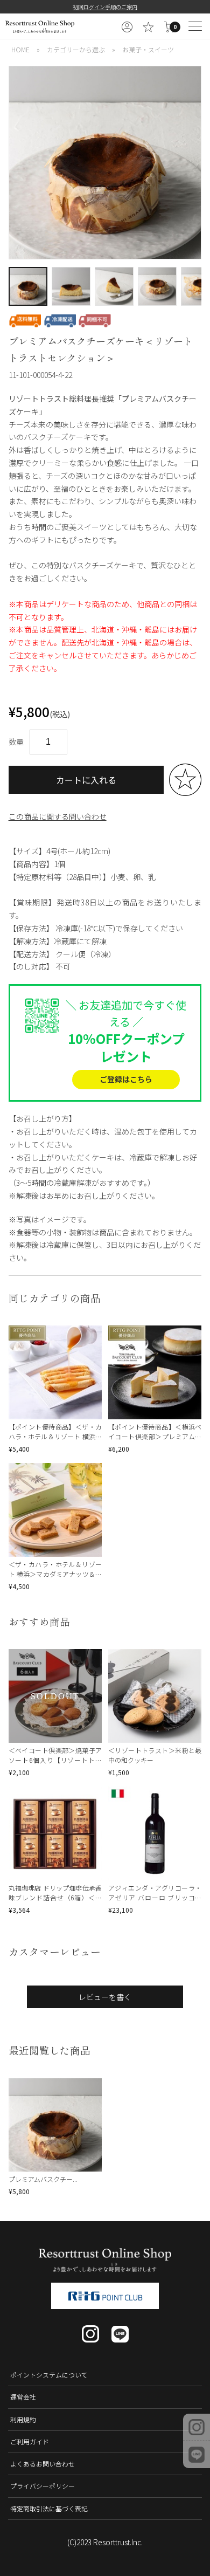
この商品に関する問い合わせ (58, 816)
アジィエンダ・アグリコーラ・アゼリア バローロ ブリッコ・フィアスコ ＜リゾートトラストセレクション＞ (155, 1902)
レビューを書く (105, 1997)
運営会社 (23, 2397)
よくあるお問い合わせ (43, 2464)
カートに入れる (86, 780)
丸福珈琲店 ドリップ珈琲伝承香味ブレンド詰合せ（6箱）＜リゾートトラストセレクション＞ (55, 1897)
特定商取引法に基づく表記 (49, 2508)
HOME (20, 49)
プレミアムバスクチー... (43, 2179)
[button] (15, 163)
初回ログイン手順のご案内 (105, 7)
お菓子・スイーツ (148, 49)
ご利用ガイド (30, 2441)
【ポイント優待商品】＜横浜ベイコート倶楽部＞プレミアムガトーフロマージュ (155, 1436)
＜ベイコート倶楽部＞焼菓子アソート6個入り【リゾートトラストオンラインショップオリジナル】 (55, 1765)
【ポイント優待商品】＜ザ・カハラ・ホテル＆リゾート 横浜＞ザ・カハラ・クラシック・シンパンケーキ (55, 1441)
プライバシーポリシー (43, 2486)
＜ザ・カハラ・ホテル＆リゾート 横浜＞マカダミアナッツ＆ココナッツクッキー (55, 1574)
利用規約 (23, 2419)
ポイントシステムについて (49, 2375)
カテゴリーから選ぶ (76, 49)
